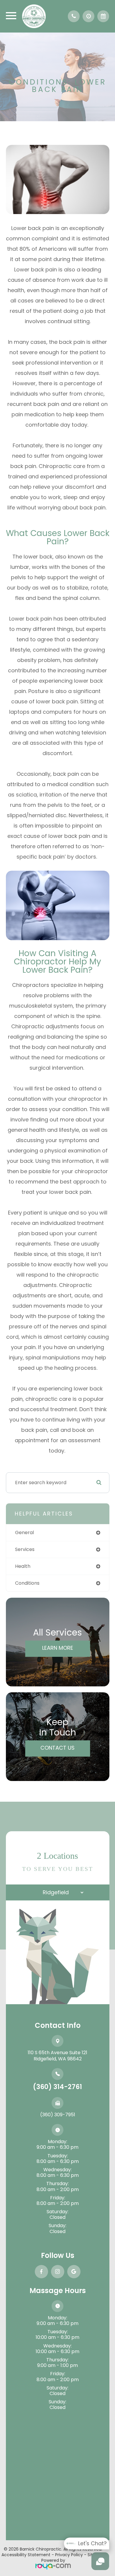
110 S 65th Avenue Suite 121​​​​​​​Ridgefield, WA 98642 (57, 2056)
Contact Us (57, 1747)
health (23, 1566)
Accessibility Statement (26, 2555)
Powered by (53, 2560)
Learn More (58, 1648)
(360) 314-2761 (57, 2087)
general (24, 1533)
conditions (27, 1583)
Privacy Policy (69, 2555)
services (25, 1549)
